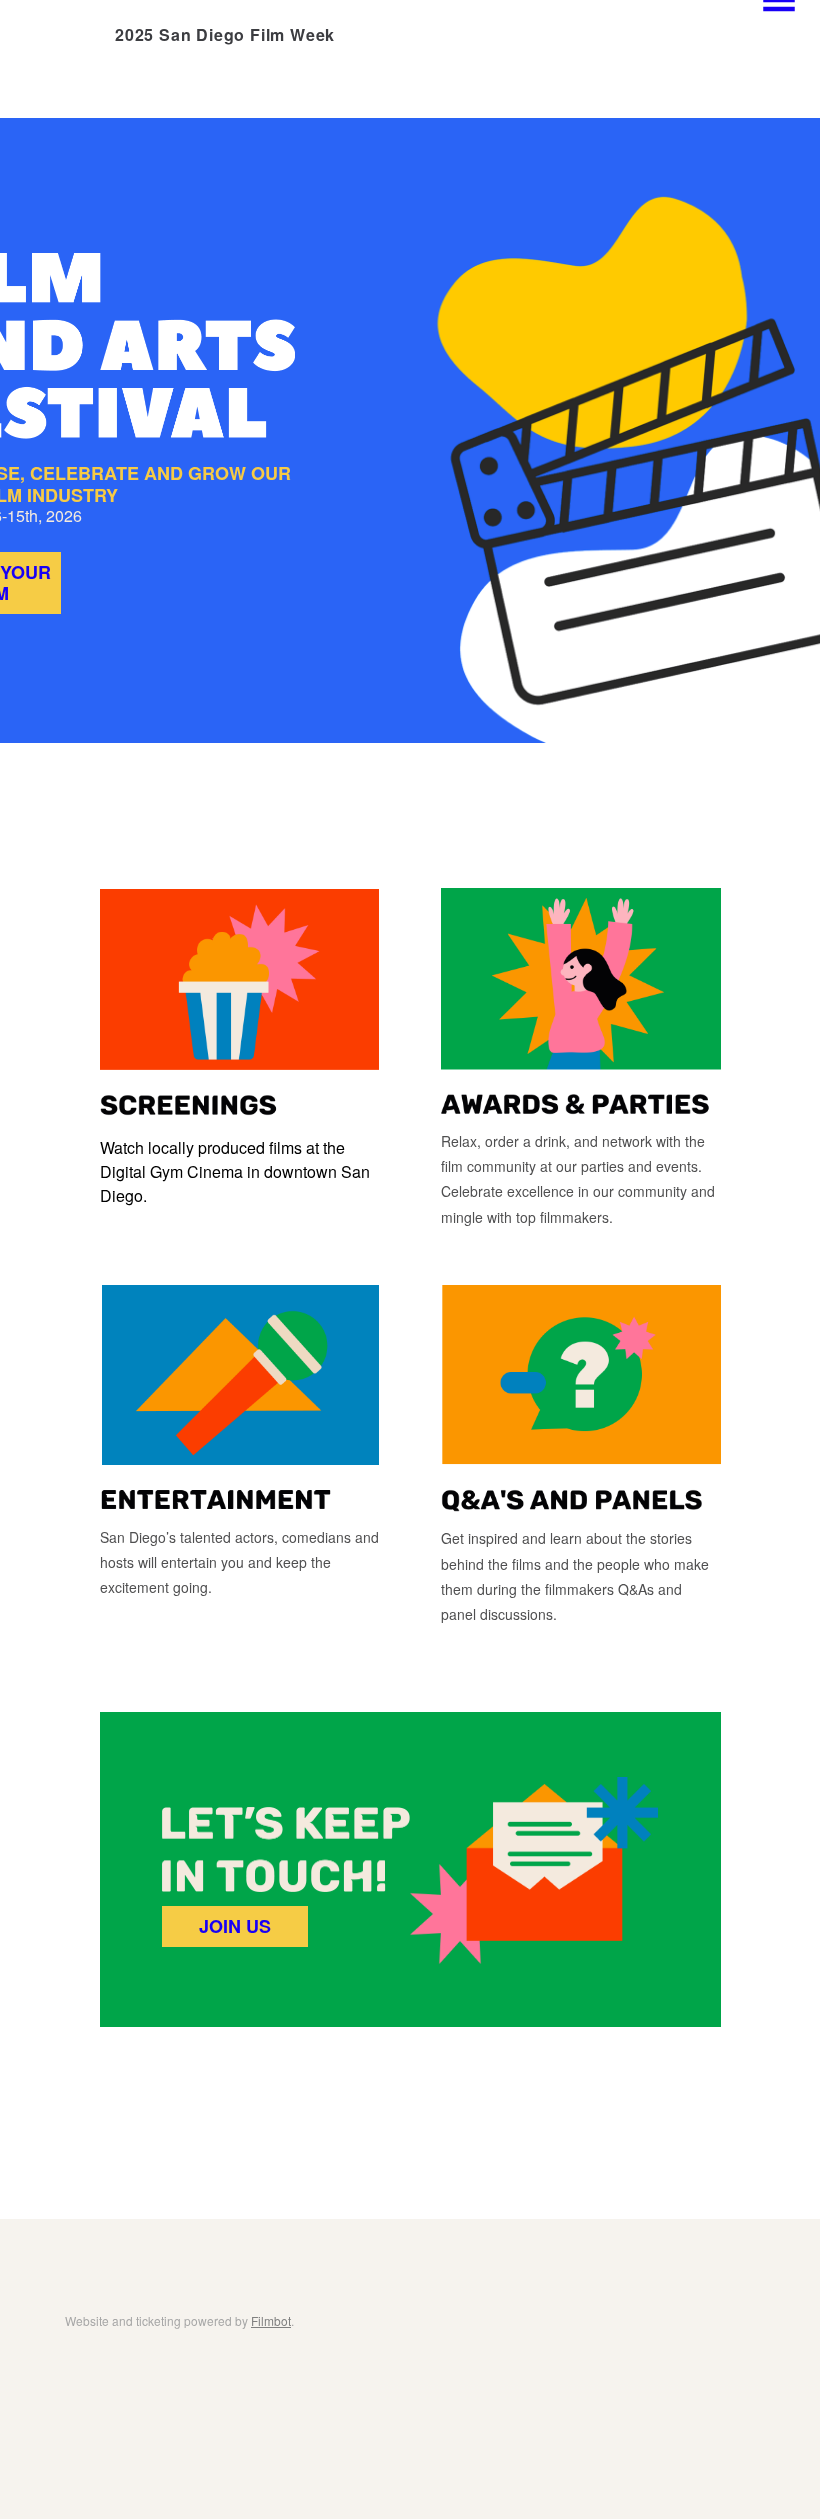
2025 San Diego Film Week (225, 34)
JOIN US (235, 1926)
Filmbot (271, 2320)
